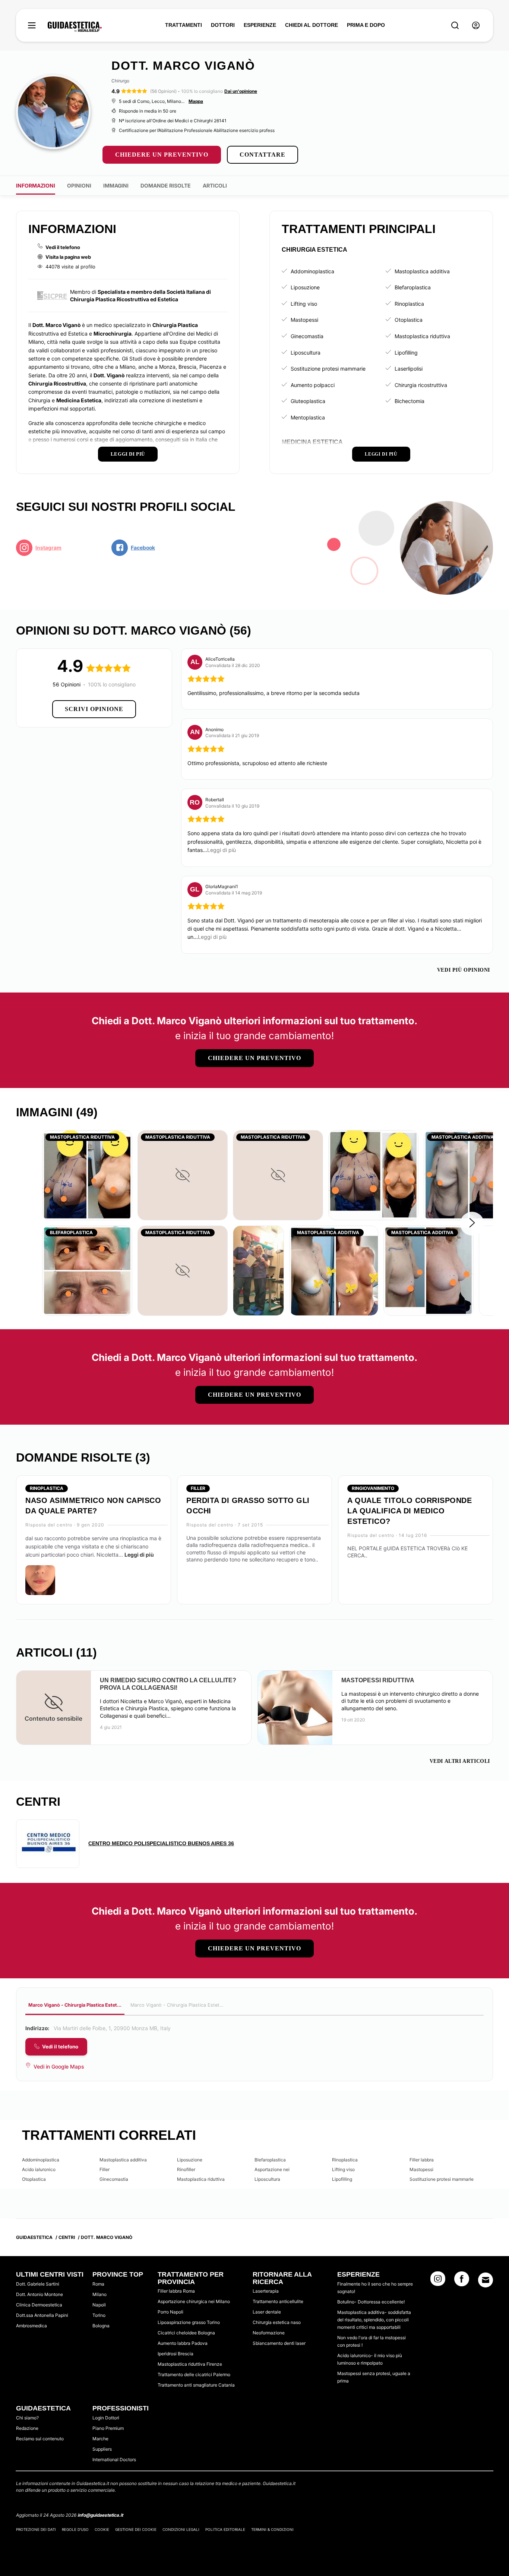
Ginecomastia (307, 336)
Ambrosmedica (31, 2326)
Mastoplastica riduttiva (422, 336)
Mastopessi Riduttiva (378, 1680)
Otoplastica (409, 320)
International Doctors (114, 2459)
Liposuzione (305, 287)
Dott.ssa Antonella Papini (42, 2315)
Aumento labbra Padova (183, 2343)
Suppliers (102, 2449)
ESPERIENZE (260, 25)
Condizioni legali (181, 2529)
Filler (105, 2169)
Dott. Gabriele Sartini (38, 2284)
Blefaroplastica (413, 287)
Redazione (27, 2428)
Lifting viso (304, 304)
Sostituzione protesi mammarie (328, 369)
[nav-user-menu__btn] (476, 26)
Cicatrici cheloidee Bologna (186, 2333)
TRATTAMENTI (184, 25)
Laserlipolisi (409, 369)
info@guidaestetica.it (100, 2515)
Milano (99, 2294)
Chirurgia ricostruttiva (421, 385)
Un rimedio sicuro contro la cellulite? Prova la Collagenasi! (168, 1684)
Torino (99, 2315)
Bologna (101, 2326)
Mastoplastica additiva (422, 271)
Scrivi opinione (94, 709)
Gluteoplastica (308, 401)
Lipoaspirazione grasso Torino (189, 2322)
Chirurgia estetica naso (277, 2322)
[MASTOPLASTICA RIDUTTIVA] (87, 1175)
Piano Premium (108, 2428)
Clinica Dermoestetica (39, 2305)
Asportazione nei (272, 2169)
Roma (98, 2284)
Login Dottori (106, 2418)
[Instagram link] (438, 2281)
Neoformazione (269, 2333)
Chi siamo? (27, 2418)
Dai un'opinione (241, 91)
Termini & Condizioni (272, 2529)
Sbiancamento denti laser (279, 2343)
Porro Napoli (170, 2312)
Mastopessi (304, 320)
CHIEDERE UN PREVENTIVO (162, 155)
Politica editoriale (225, 2529)
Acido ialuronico (39, 2169)
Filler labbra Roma (176, 2291)
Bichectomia (410, 401)
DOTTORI (223, 25)
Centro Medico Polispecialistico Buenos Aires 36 (161, 1843)
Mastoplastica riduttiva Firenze (190, 2364)
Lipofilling (406, 353)
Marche (100, 2439)
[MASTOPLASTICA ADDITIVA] (334, 1270)
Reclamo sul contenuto (40, 2439)
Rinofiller (186, 2169)
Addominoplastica (312, 271)
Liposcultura (306, 353)
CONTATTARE (263, 155)
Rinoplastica (409, 304)
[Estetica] (75, 27)
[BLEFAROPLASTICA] (87, 1270)
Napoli (99, 2305)
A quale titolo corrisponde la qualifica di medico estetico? (410, 1511)
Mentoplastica (308, 417)
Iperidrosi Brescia (176, 2354)
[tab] (75, 2006)
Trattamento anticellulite (278, 2301)
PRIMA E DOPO (366, 25)
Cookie (102, 2529)
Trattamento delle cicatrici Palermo (194, 2374)
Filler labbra (422, 2160)
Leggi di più (139, 1555)
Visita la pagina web (68, 257)
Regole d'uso (75, 2529)
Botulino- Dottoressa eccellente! (371, 2302)
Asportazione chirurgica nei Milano (194, 2301)
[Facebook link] (462, 2281)
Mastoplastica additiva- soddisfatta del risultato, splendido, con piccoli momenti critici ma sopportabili (374, 2320)
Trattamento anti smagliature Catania (196, 2385)
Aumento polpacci (313, 385)
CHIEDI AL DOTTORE (312, 25)
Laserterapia (266, 2291)
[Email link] (486, 2280)
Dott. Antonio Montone (39, 2294)
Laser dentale (267, 2312)
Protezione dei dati (36, 2529)
